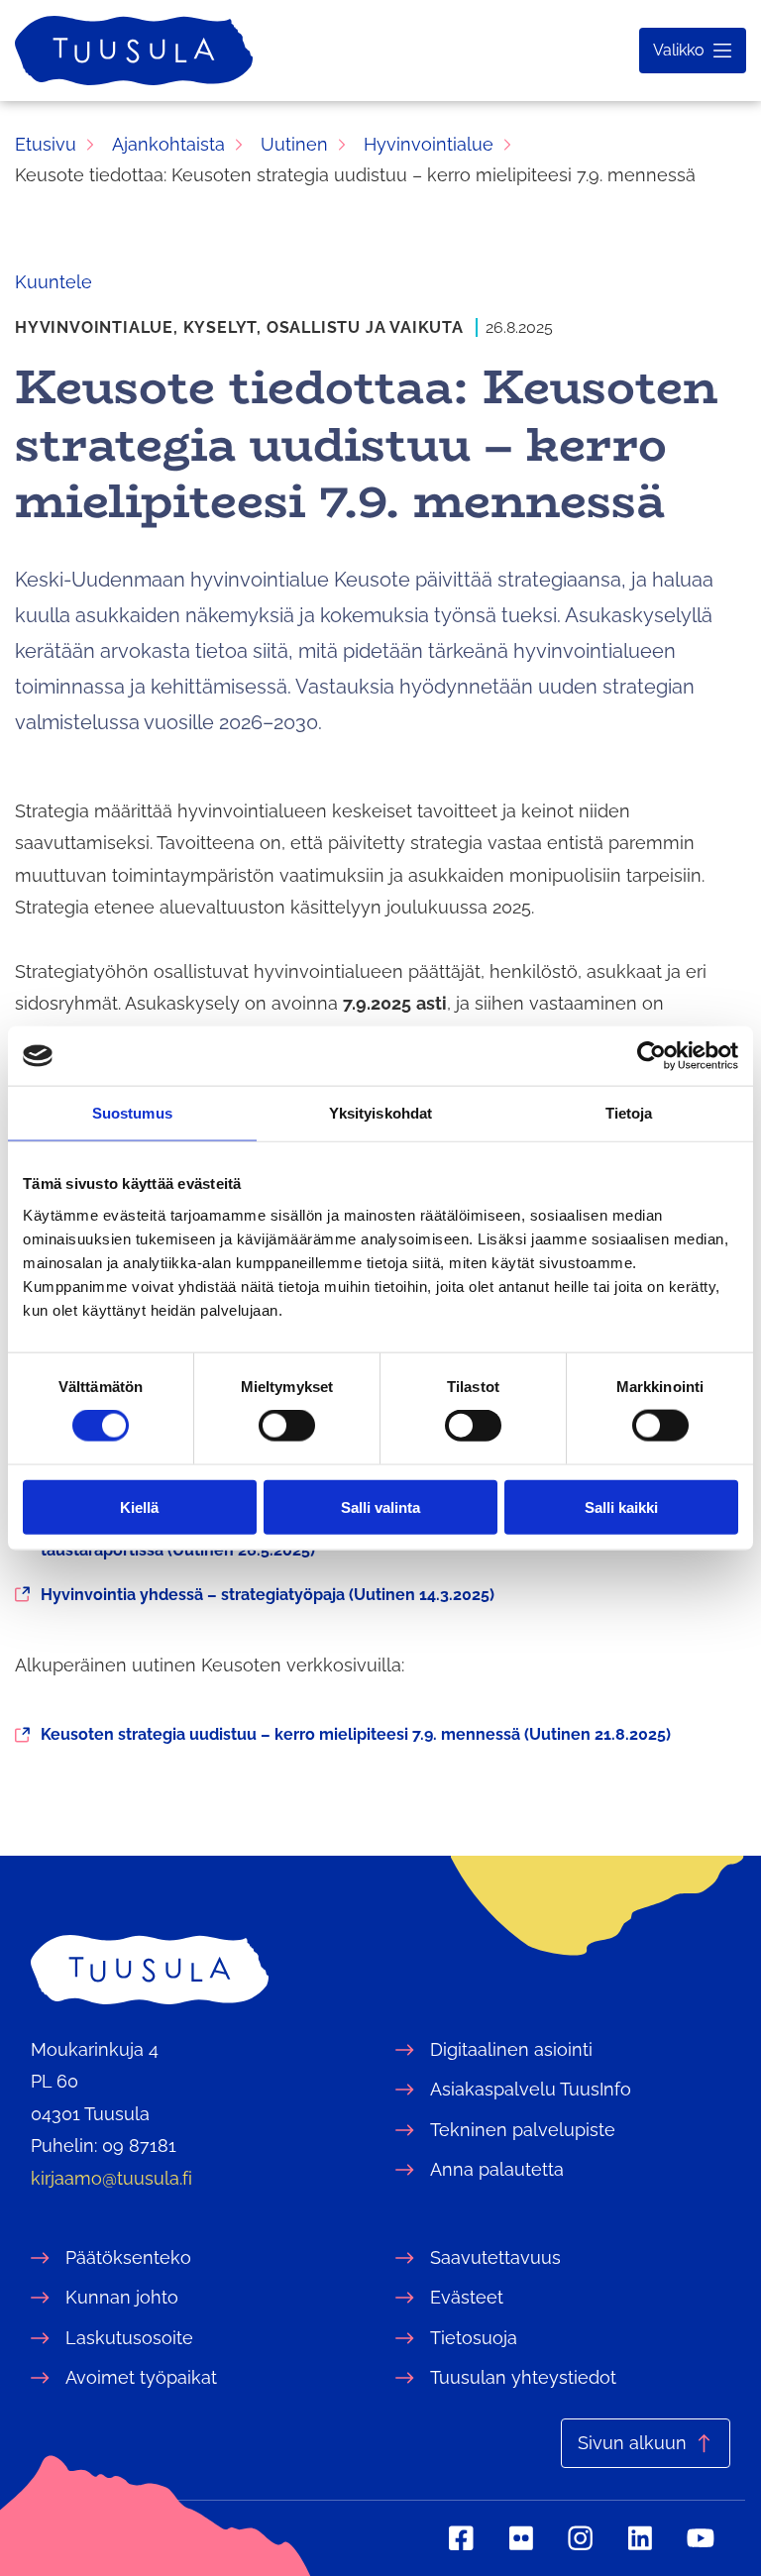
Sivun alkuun (632, 2443)
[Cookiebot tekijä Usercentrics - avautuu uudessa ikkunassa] (652, 1056)
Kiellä (139, 1506)
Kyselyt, (225, 327)
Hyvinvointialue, (99, 327)
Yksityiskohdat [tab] (380, 1113)
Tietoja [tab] (629, 1113)
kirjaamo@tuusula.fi (111, 2178)
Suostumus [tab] (132, 1113)
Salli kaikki (621, 1506)
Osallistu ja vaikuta (365, 327)
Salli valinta (380, 1506)
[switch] (287, 1426)
